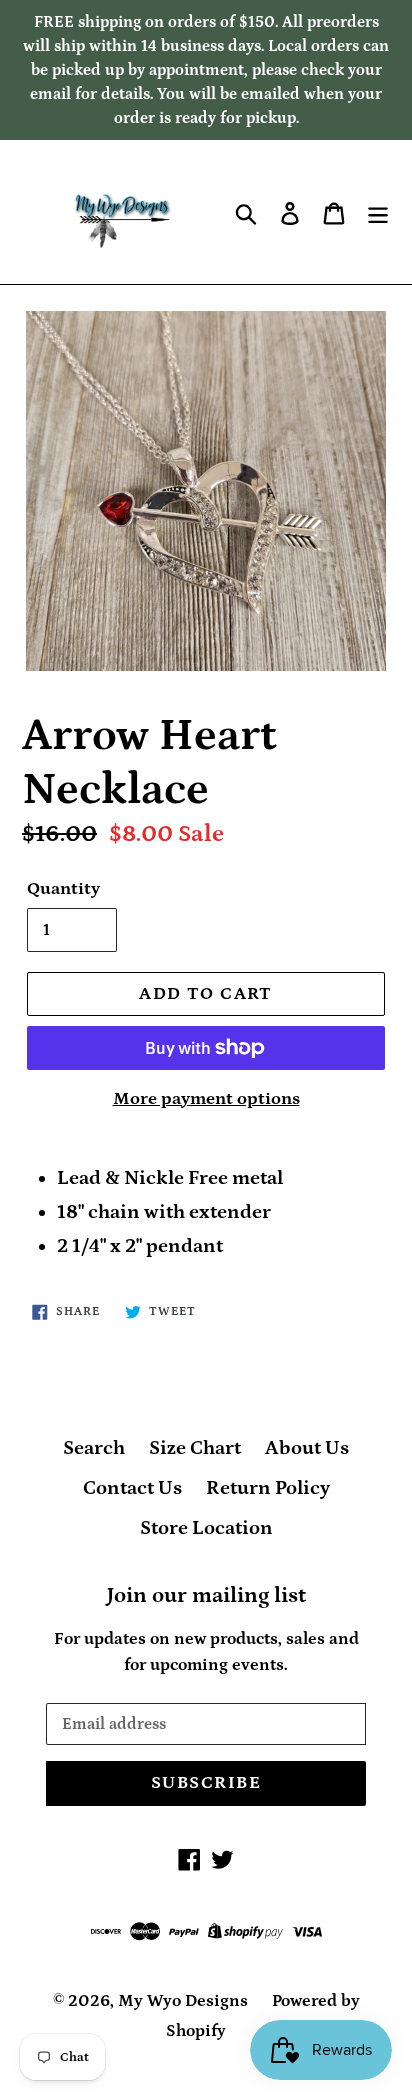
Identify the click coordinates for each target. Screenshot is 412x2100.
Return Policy (268, 1488)
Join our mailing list (206, 1595)
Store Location (206, 1528)
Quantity (63, 889)
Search (94, 1448)
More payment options (206, 1099)
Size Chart (195, 1448)
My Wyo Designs (183, 2001)
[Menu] (378, 212)
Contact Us (132, 1488)
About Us (307, 1448)
